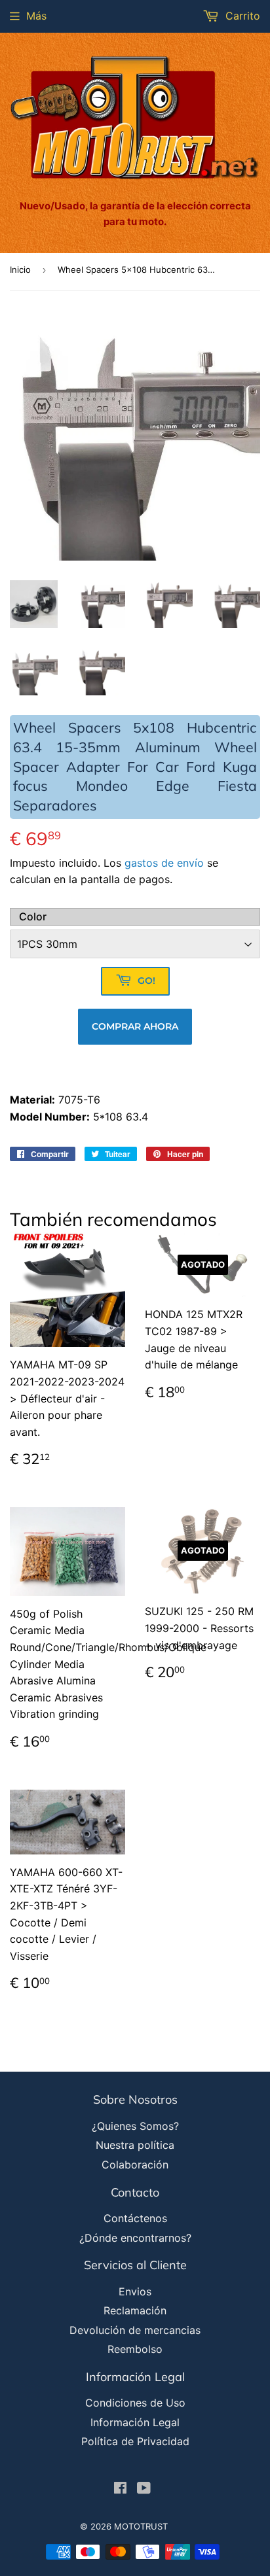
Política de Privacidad (135, 2441)
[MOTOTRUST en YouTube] (144, 2489)
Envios (135, 2291)
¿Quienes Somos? (135, 2126)
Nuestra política (135, 2145)
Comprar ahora (135, 1026)
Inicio (20, 270)
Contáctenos (135, 2218)
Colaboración (135, 2165)
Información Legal (135, 2422)
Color (33, 916)
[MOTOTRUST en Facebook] (120, 2489)
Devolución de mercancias (135, 2330)
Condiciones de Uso (135, 2403)
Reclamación (135, 2310)
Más (36, 16)
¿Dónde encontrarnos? (135, 2238)
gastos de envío (164, 863)
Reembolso (135, 2349)
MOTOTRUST (141, 2526)
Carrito (241, 16)
